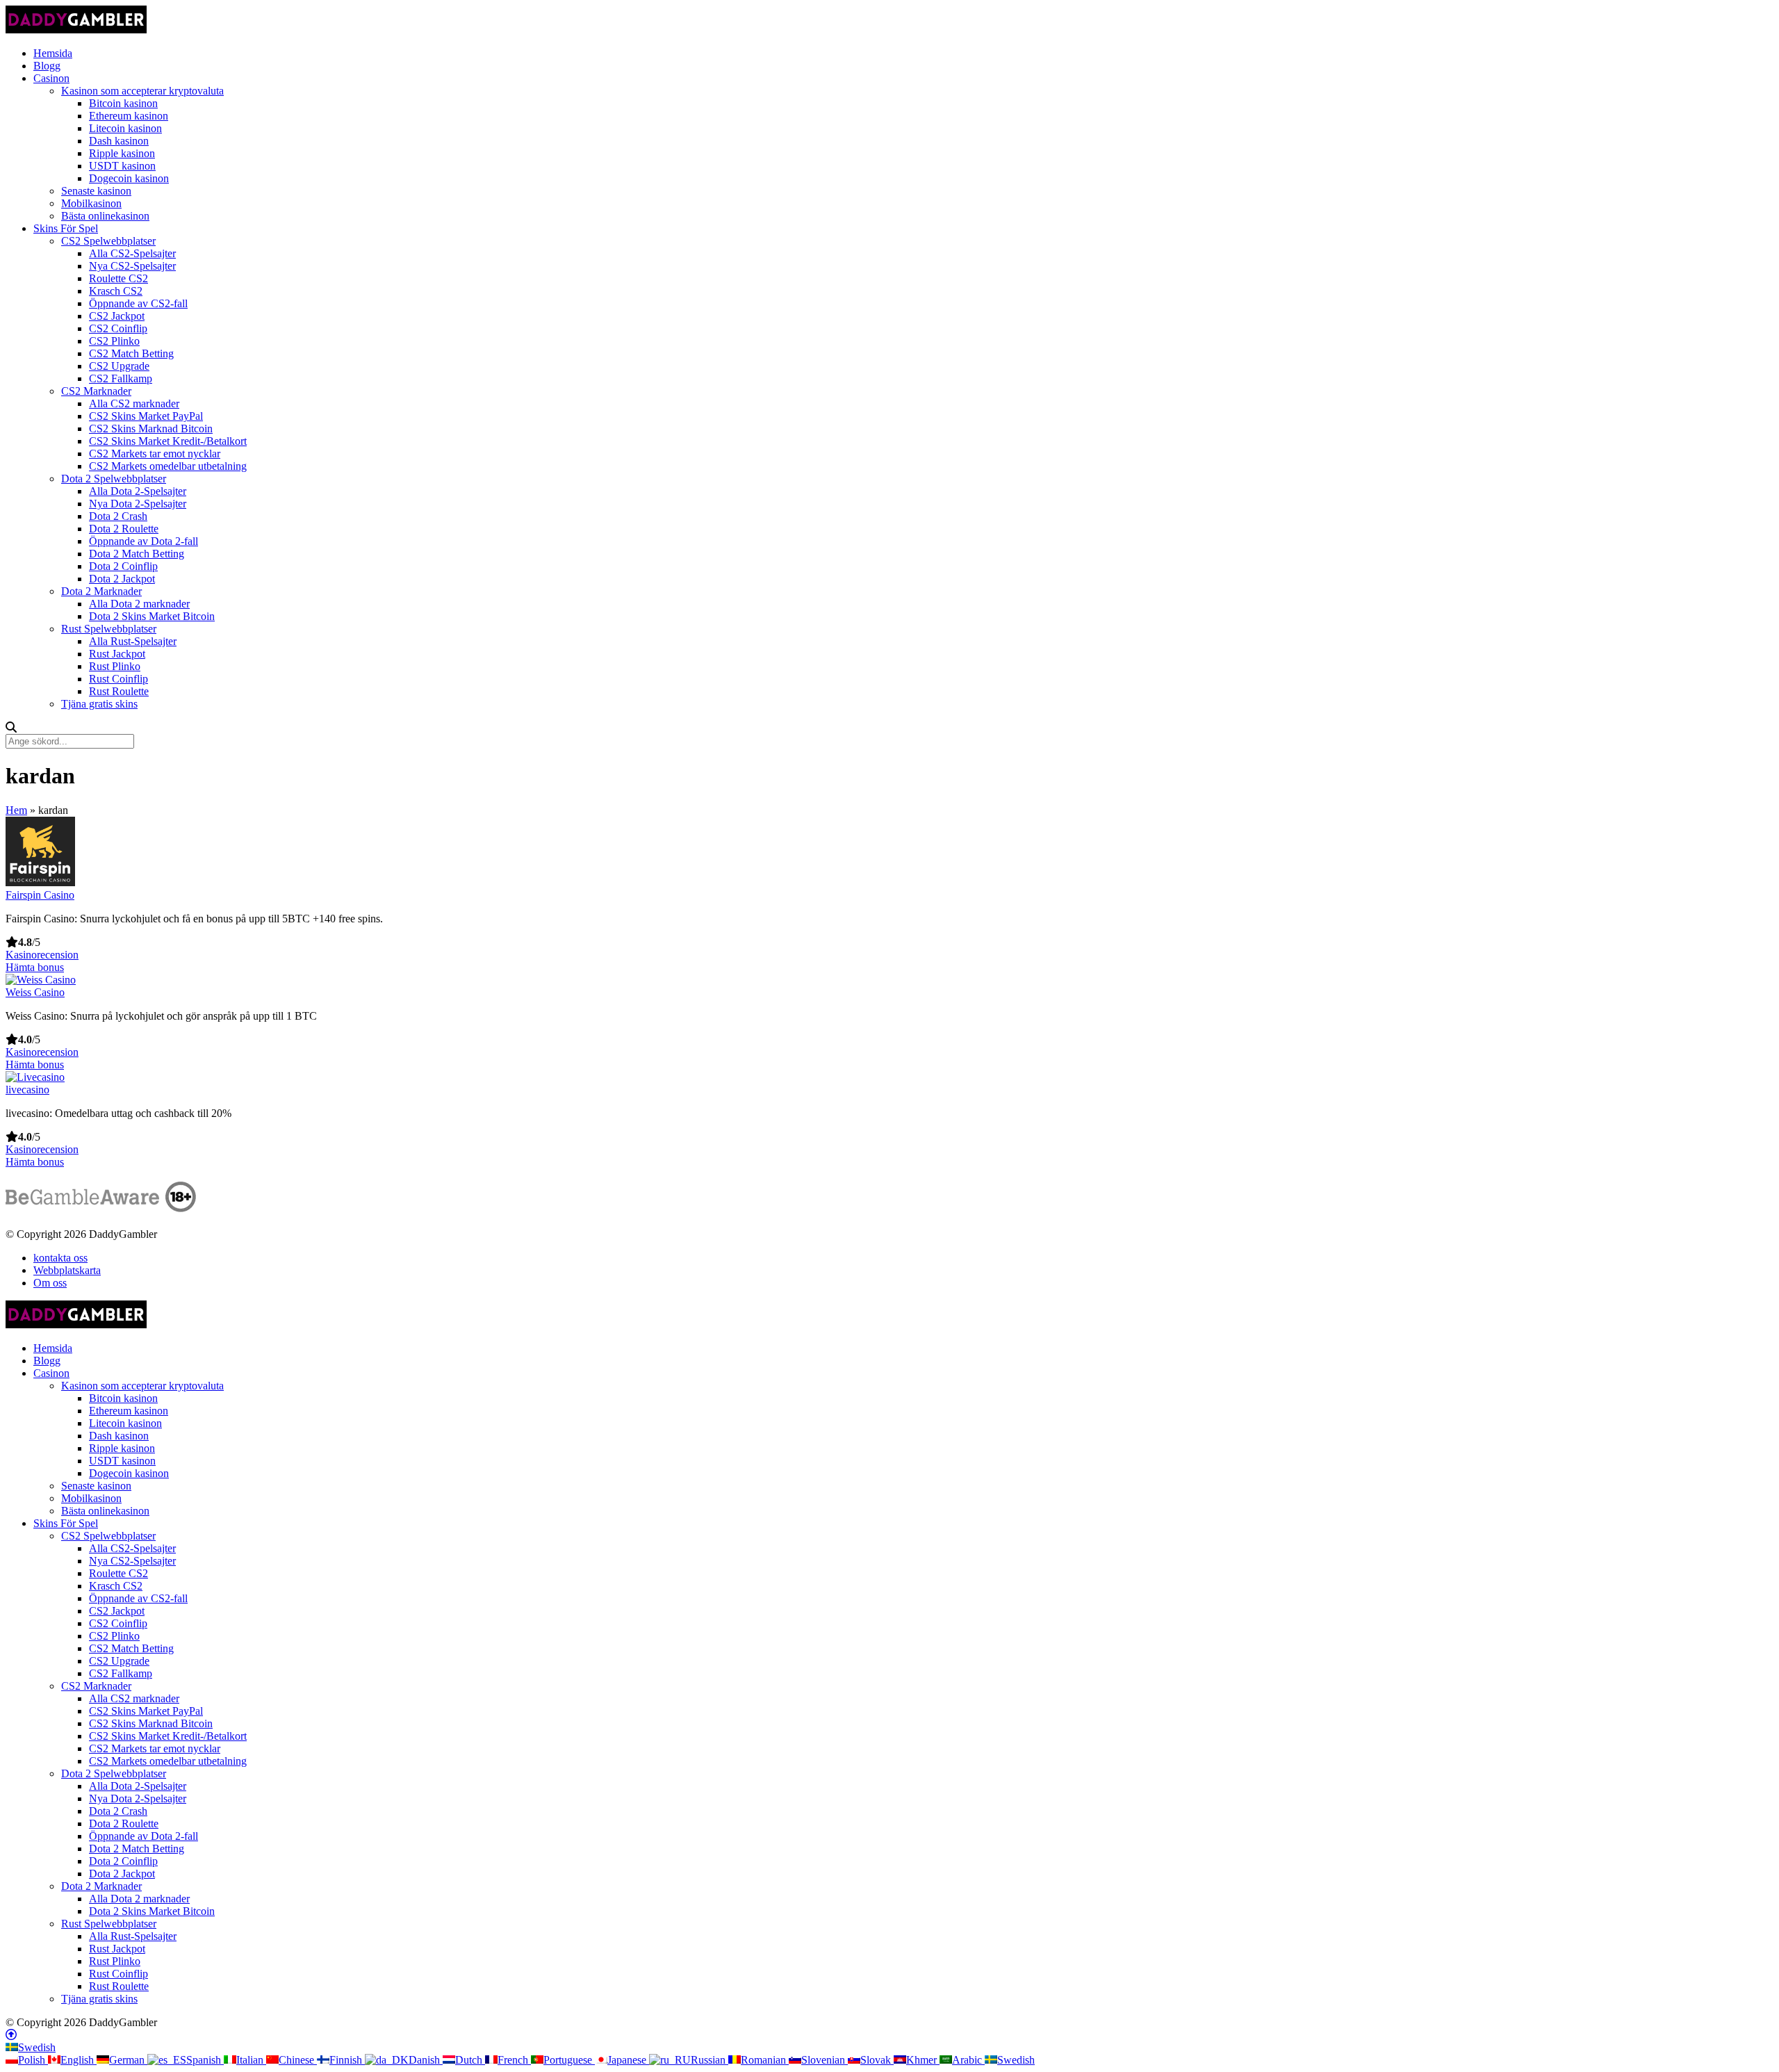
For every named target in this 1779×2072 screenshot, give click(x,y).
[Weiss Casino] (41, 980)
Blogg (47, 66)
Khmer (923, 2060)
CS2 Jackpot (117, 316)
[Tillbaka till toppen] (11, 2035)
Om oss (50, 1283)
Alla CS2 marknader (134, 403)
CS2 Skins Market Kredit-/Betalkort (168, 441)
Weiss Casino (35, 992)
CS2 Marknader (96, 391)
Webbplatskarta (67, 1270)
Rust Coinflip (118, 679)
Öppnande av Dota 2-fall (144, 541)
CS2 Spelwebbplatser (108, 241)
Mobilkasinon (91, 203)
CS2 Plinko (114, 341)
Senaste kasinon (96, 191)
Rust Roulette (119, 691)
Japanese (628, 2060)
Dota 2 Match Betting (137, 554)
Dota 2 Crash (118, 516)
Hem (16, 810)
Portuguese (569, 2060)
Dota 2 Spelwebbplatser (114, 479)
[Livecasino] (35, 1077)
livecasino (27, 1090)
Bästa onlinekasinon (105, 216)
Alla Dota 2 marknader (139, 604)
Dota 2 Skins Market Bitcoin (152, 616)
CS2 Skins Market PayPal (146, 416)
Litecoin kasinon (125, 128)
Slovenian (825, 2060)
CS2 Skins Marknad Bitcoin (151, 429)
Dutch (470, 2060)
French (514, 2060)
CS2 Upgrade (119, 366)
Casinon (51, 78)
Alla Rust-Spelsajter (133, 641)
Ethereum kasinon (129, 116)
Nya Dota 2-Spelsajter (138, 504)
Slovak (877, 2060)
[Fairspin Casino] (40, 882)
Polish (33, 2060)
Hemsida (53, 53)
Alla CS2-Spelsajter (132, 253)
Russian (710, 2060)
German (128, 2060)
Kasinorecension (42, 955)
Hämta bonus (35, 967)
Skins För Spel (66, 228)
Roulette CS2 (118, 278)
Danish (426, 2060)
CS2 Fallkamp (121, 378)
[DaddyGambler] (76, 30)
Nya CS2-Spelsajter (132, 266)
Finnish (347, 2060)
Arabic (968, 2060)
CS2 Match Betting (131, 353)
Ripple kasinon (122, 153)
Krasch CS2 (116, 291)
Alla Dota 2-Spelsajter (138, 491)
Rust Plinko (115, 666)
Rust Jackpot (117, 654)
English (79, 2060)
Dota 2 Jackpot (122, 579)
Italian (251, 2060)
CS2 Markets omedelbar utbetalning (168, 466)
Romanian (765, 2060)
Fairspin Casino (40, 895)
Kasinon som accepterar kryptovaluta (142, 91)
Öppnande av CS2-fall (138, 303)
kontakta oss (60, 1258)
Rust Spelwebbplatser (109, 629)
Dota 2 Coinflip (123, 566)
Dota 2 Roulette (124, 529)
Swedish (37, 2047)
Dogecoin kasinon (129, 178)
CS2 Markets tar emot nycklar (155, 454)
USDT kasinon (122, 166)
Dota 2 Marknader (101, 591)
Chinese (298, 2060)
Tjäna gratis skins (99, 704)
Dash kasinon (119, 141)
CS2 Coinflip (118, 328)
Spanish (205, 2060)
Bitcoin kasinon (123, 103)
